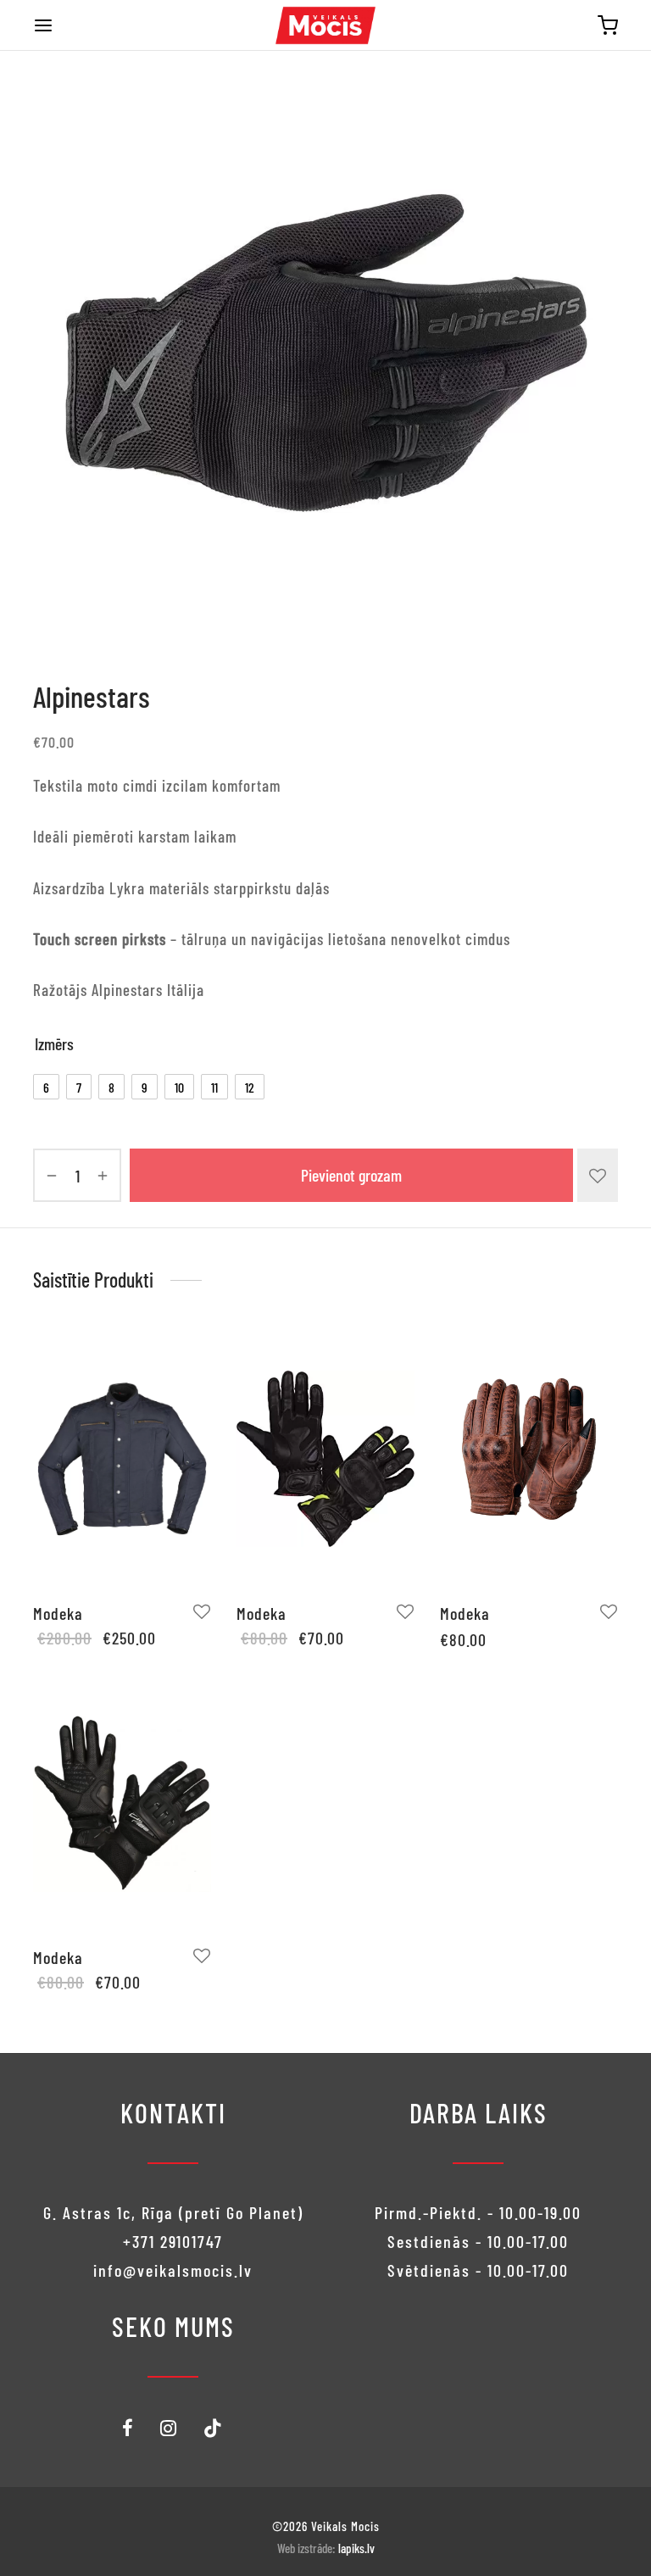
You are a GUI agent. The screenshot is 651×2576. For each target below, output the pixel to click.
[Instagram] (169, 2429)
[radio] (46, 1087)
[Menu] (43, 25)
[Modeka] (122, 1459)
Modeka (58, 1613)
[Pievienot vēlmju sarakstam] (598, 1175)
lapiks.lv (356, 2548)
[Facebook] (128, 2429)
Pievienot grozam (351, 1176)
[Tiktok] (214, 2429)
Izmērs (54, 1043)
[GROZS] (608, 25)
